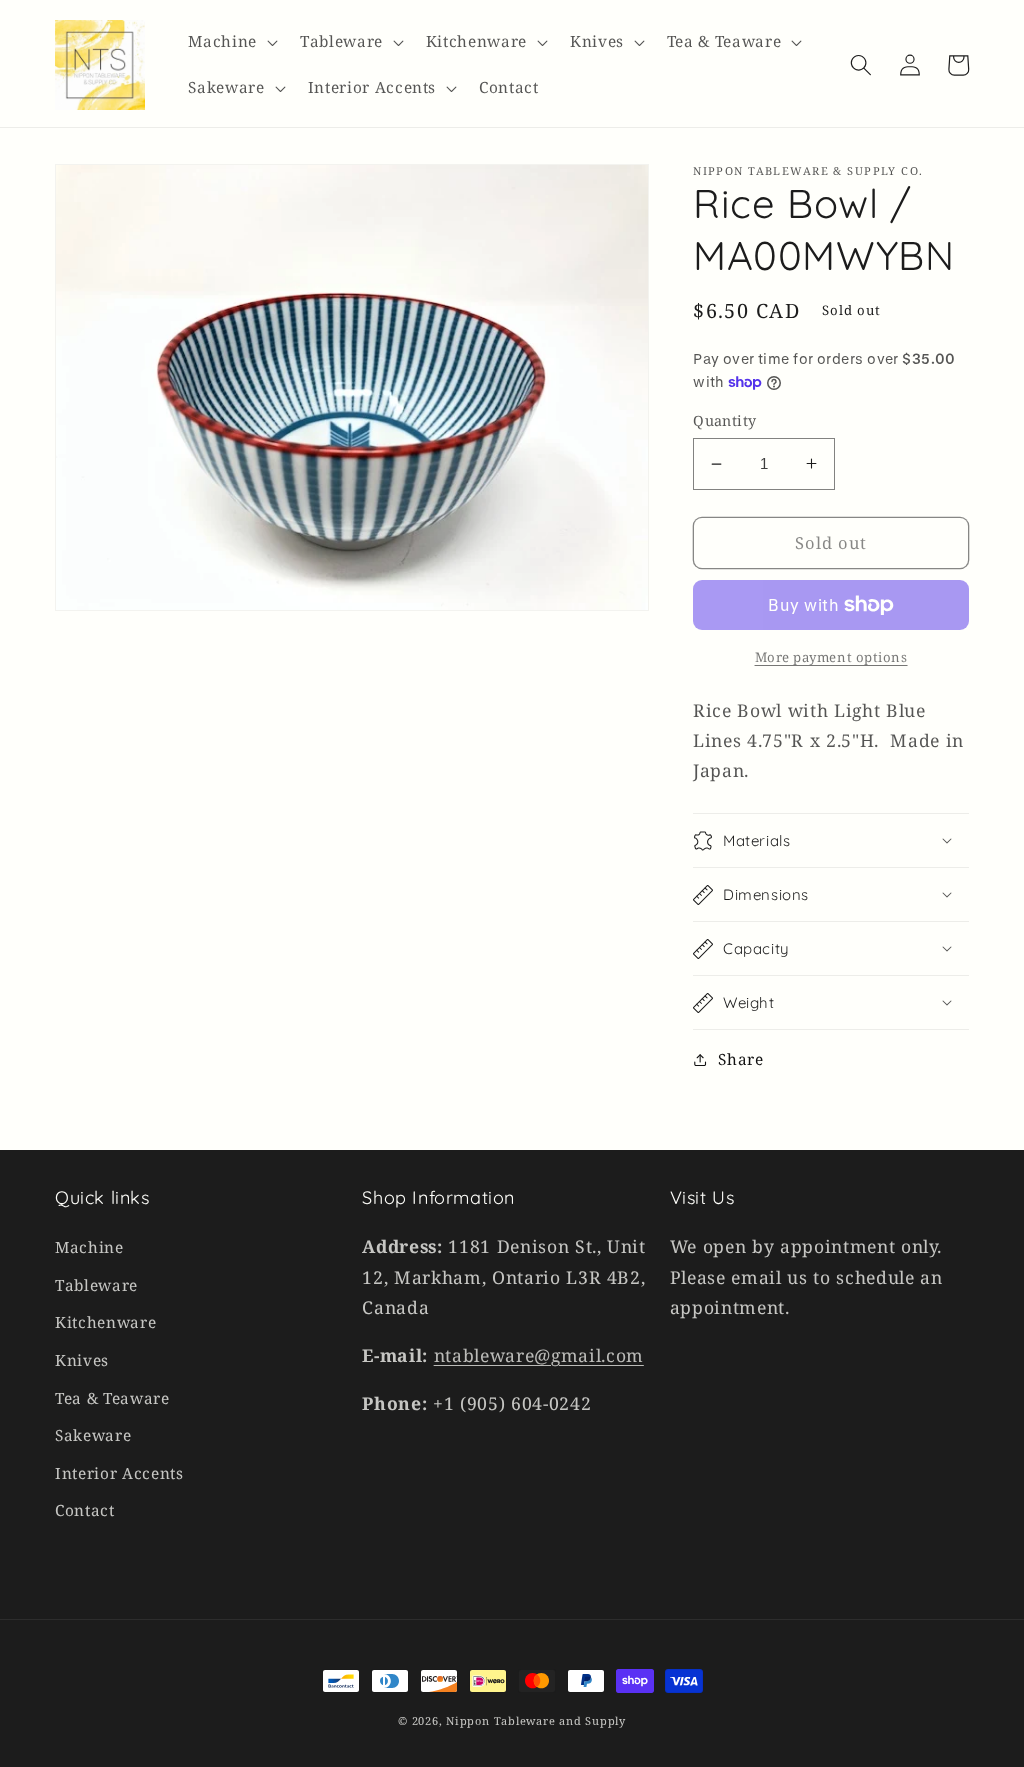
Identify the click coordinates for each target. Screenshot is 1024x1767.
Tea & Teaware (112, 1398)
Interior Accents (119, 1473)
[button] (231, 42)
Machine (89, 1247)
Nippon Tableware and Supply (536, 1720)
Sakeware (93, 1435)
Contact (85, 1510)
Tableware (96, 1285)
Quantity (725, 420)
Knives (82, 1360)
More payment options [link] (831, 657)
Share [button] (740, 1059)
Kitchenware (105, 1322)
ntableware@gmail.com (539, 1355)
